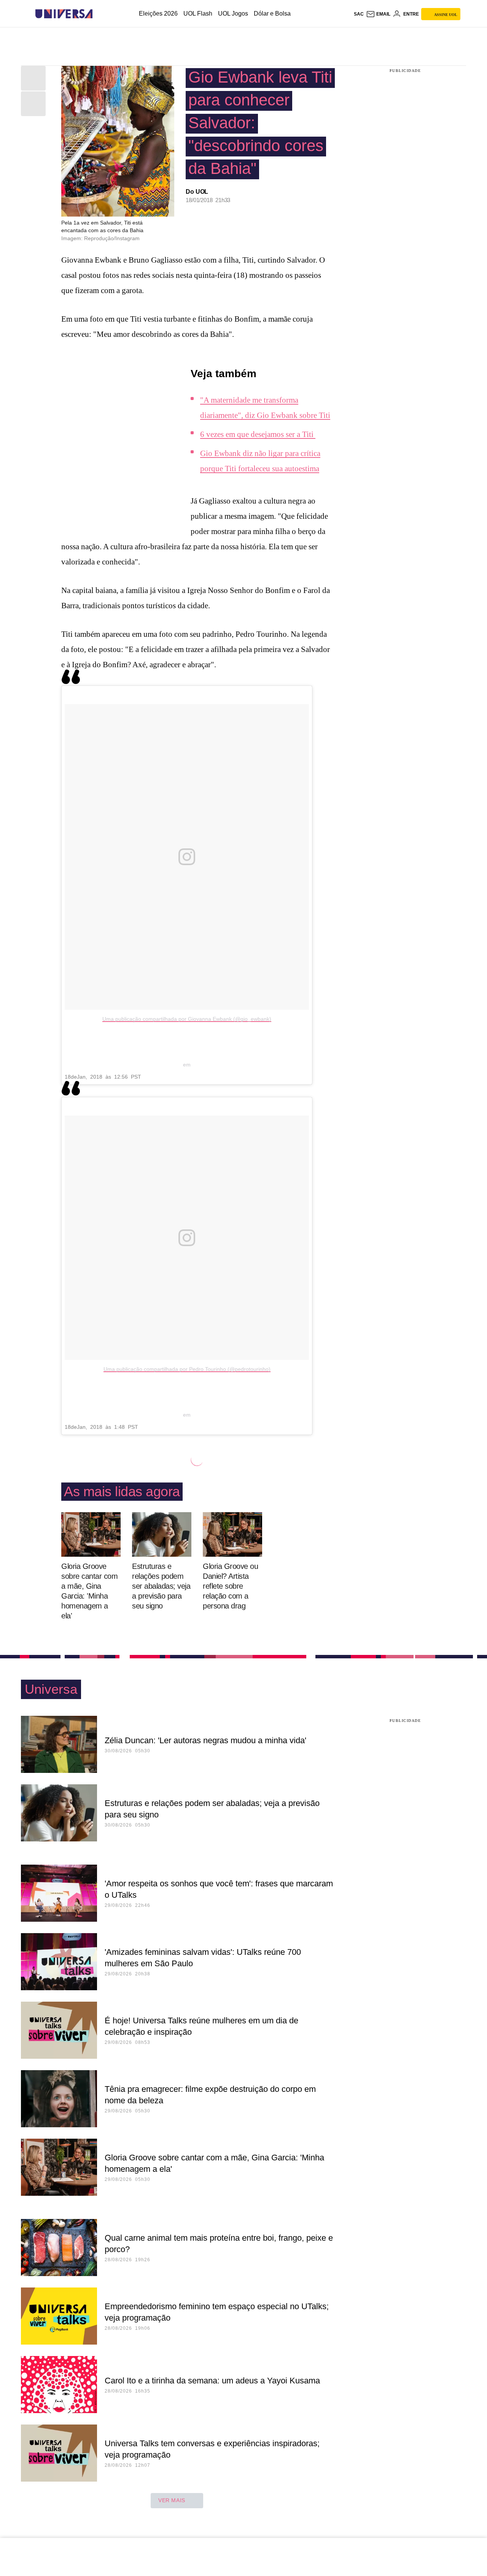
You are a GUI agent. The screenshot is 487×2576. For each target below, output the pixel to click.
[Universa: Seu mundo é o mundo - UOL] (64, 14)
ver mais (172, 2500)
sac (359, 14)
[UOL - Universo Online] (99, 14)
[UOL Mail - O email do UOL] (378, 14)
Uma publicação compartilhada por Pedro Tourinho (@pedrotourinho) (187, 1369)
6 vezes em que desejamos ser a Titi (258, 434)
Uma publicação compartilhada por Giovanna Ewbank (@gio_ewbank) (187, 1019)
